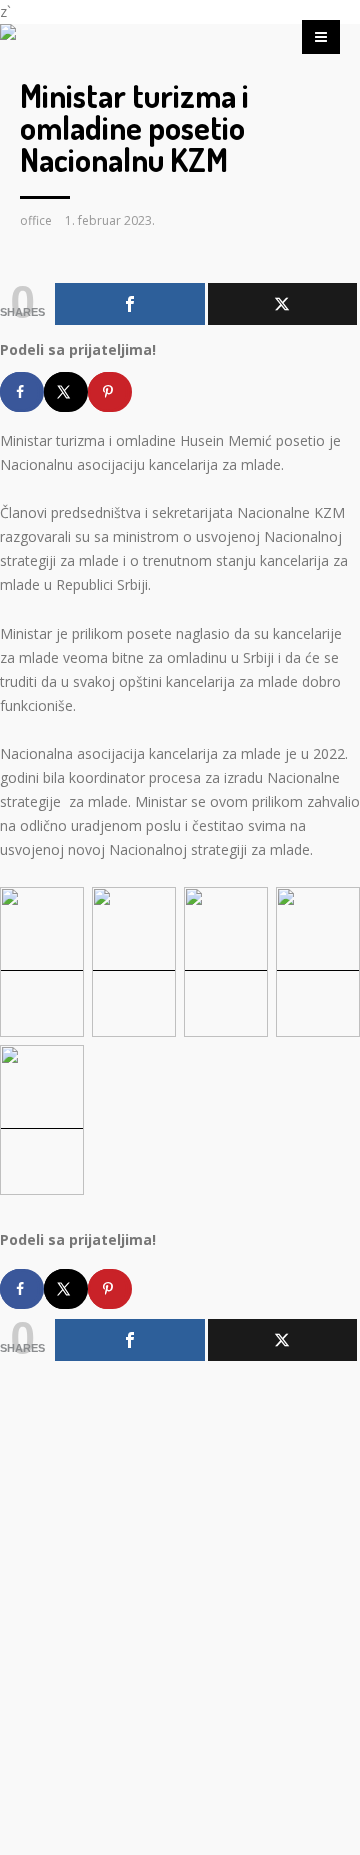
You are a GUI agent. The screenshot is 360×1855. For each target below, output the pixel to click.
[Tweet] (283, 304)
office (36, 220)
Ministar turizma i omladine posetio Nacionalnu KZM (134, 127)
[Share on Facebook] (22, 392)
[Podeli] (130, 304)
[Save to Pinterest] (110, 392)
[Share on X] (66, 392)
